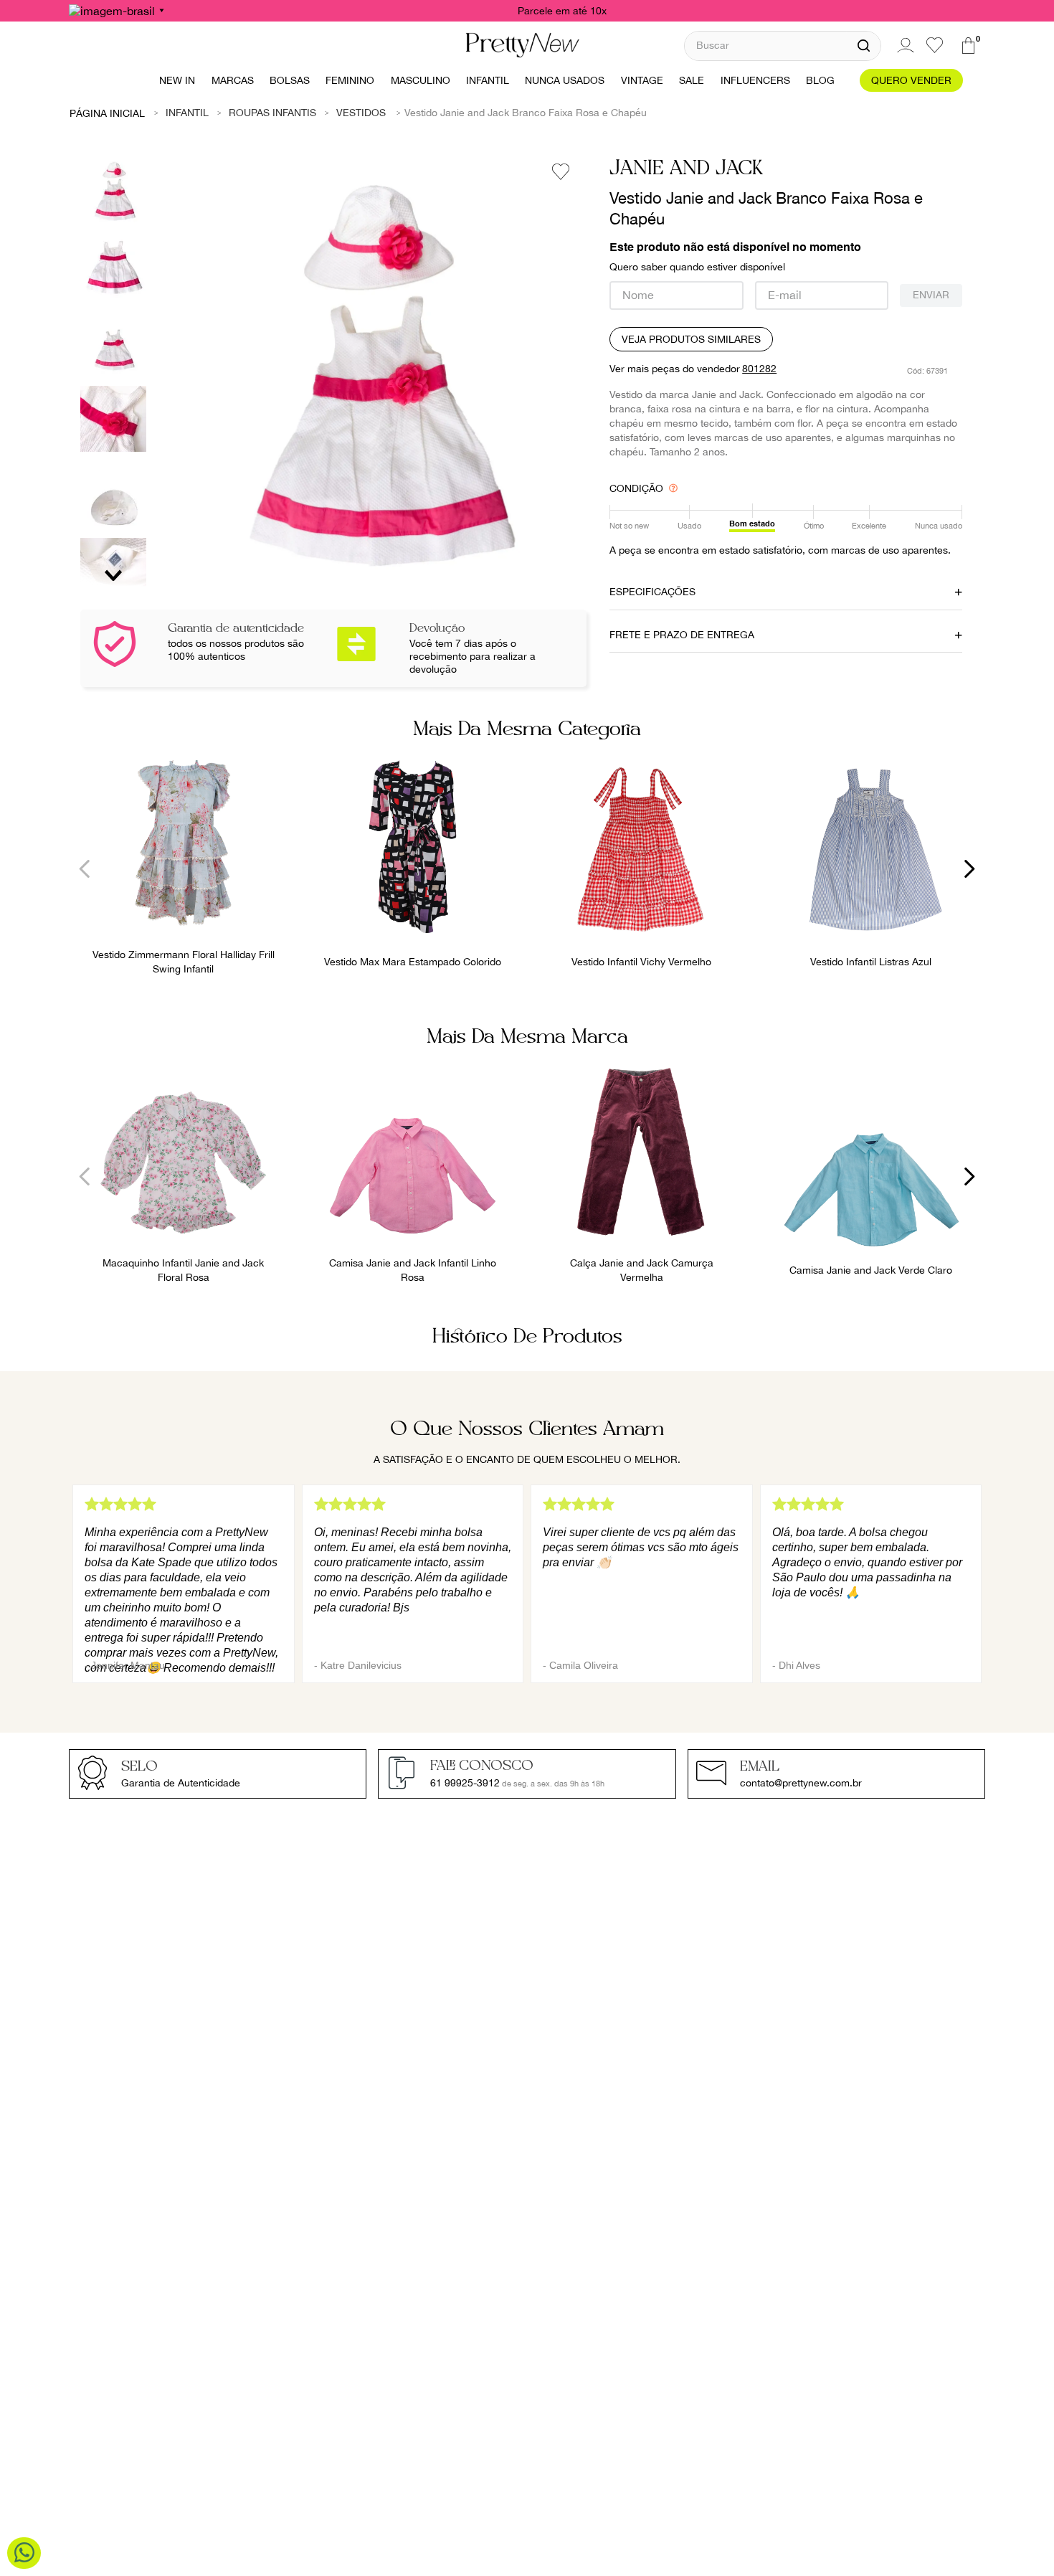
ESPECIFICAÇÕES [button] (652, 592)
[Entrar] (903, 45)
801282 (759, 369)
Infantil (187, 113)
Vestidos (361, 113)
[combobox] (783, 46)
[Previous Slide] (85, 869)
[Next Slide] (969, 869)
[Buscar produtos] (864, 46)
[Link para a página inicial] (108, 113)
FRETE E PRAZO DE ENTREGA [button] (682, 635)
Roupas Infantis (272, 113)
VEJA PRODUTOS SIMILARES (691, 339)
